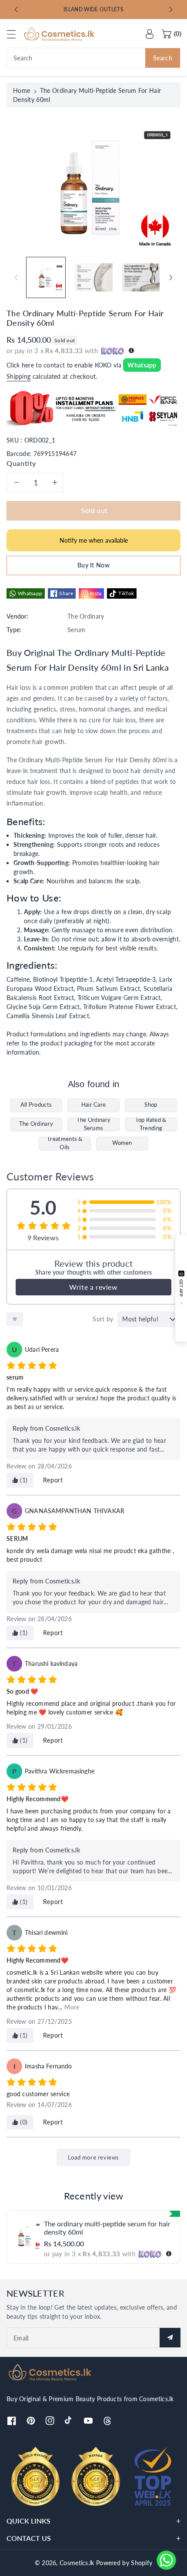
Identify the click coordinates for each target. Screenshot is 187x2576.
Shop (151, 1105)
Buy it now (93, 565)
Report (53, 1480)
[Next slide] (171, 10)
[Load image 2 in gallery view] (94, 277)
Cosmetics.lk (77, 2563)
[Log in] (150, 34)
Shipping (18, 376)
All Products (36, 1105)
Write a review (93, 1287)
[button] (15, 34)
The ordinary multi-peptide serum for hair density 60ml (107, 2228)
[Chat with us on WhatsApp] (166, 2560)
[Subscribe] (170, 2338)
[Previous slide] (16, 10)
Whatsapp (142, 365)
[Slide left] (16, 278)
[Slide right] (171, 278)
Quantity (21, 463)
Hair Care (94, 1105)
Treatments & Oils (65, 1144)
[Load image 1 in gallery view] (46, 277)
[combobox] (93, 58)
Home (22, 90)
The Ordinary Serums (94, 1124)
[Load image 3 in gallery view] (141, 277)
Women (122, 1143)
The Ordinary (36, 1124)
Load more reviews (93, 2157)
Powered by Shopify (124, 2563)
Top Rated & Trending (151, 1124)
